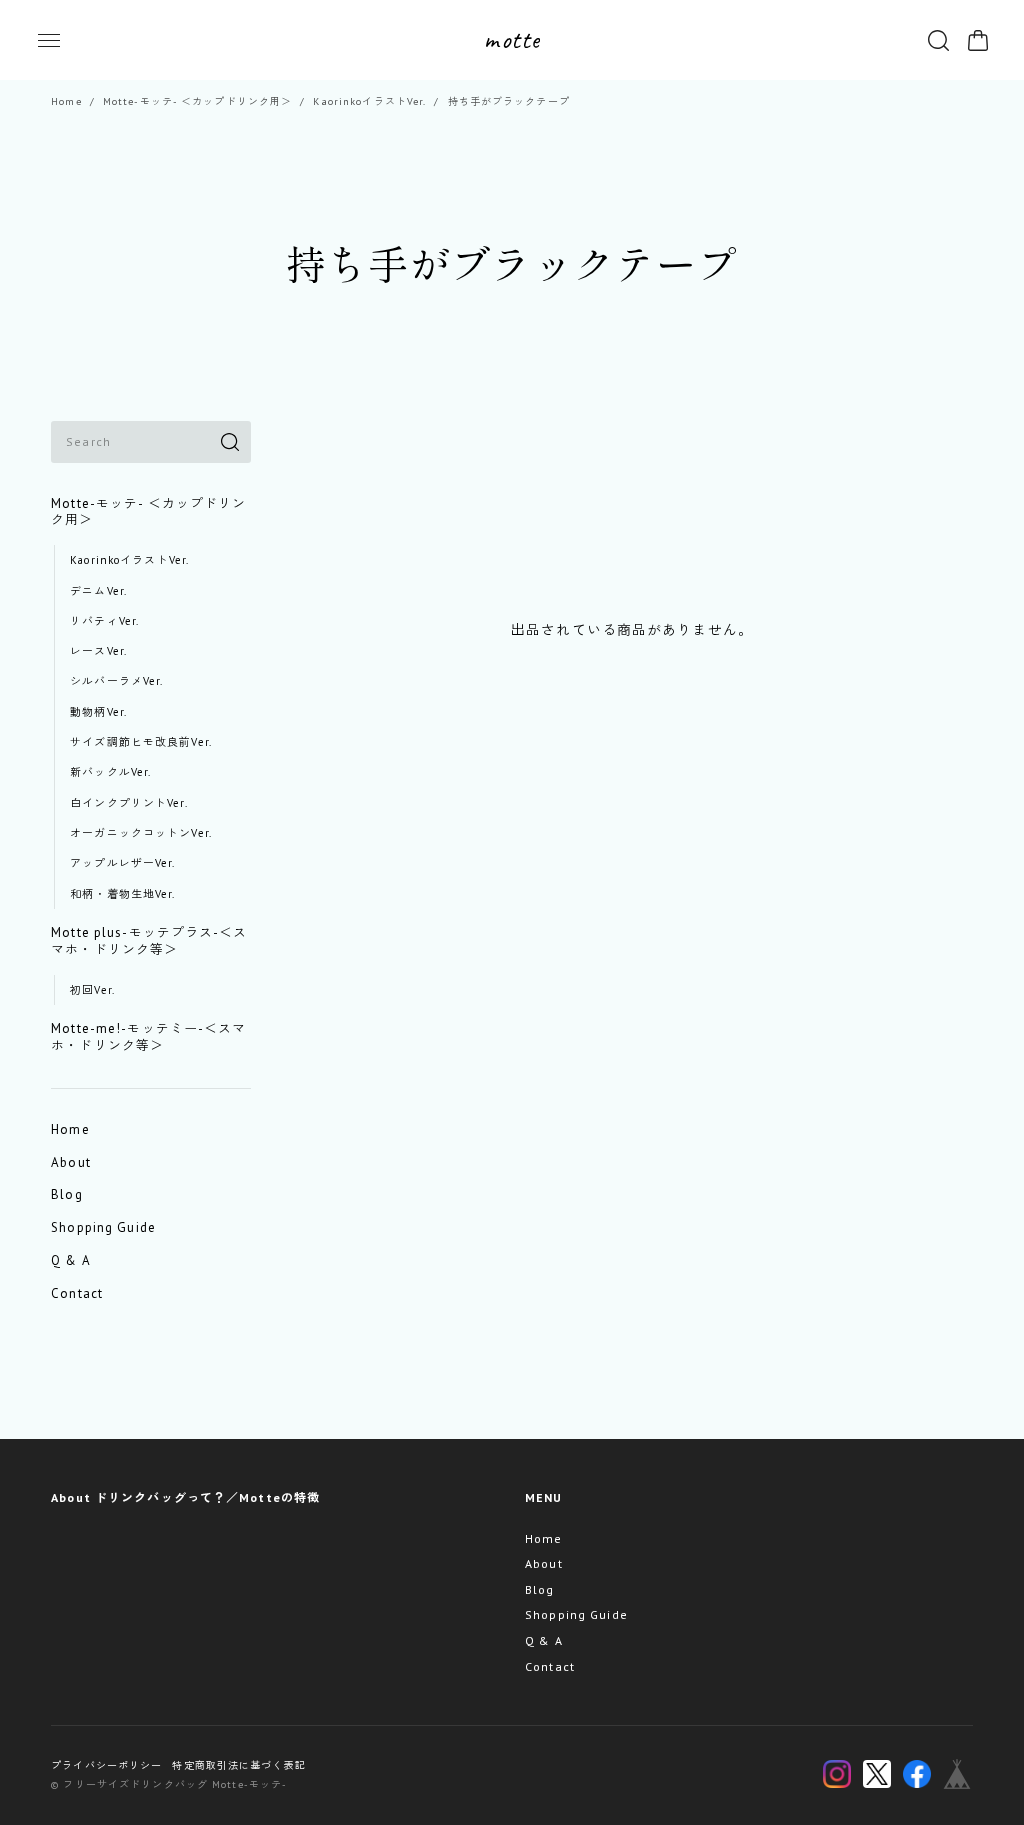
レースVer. (98, 651)
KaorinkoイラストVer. (369, 101)
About (71, 1162)
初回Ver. (92, 990)
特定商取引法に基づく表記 (238, 1765)
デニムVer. (98, 591)
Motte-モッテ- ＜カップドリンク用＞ (198, 101)
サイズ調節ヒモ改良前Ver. (141, 742)
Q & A (71, 1260)
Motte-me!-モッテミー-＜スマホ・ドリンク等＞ (148, 1037)
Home (66, 101)
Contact (77, 1293)
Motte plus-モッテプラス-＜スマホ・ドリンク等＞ (149, 941)
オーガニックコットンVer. (141, 833)
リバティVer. (104, 621)
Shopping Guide (103, 1227)
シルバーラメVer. (116, 681)
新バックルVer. (110, 772)
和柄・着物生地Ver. (122, 894)
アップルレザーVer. (122, 863)
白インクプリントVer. (128, 803)
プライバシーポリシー (106, 1765)
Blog (66, 1194)
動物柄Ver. (98, 712)
